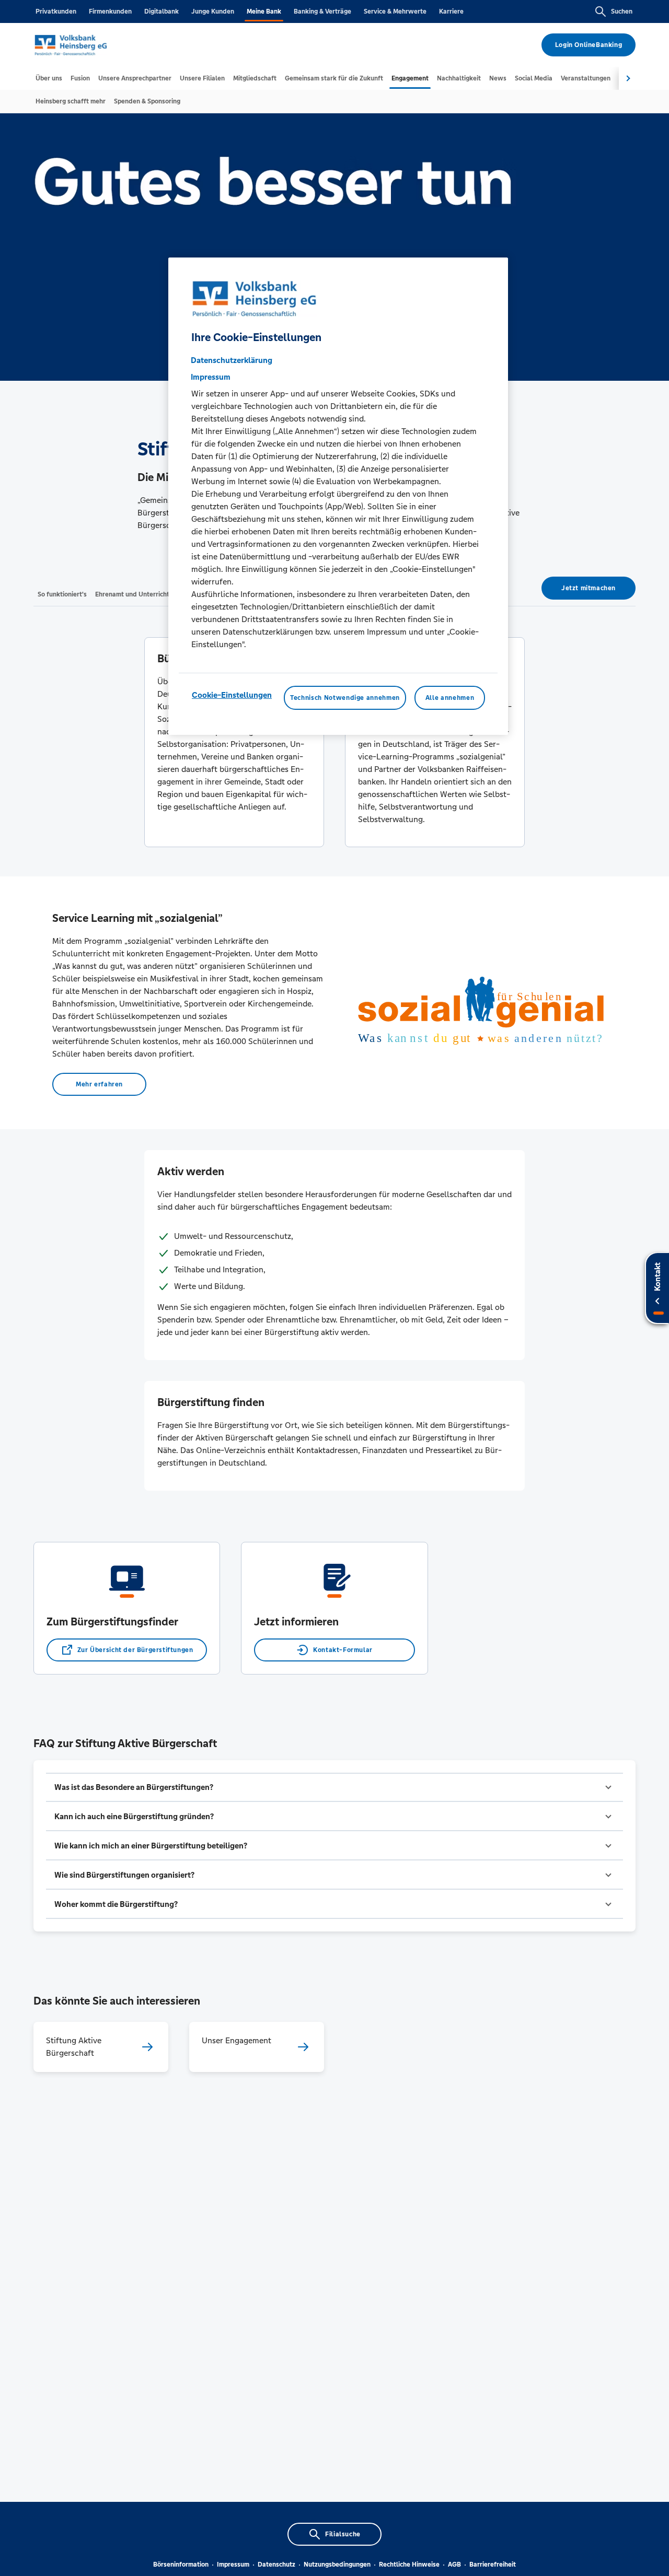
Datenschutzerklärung (232, 360)
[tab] (49, 78)
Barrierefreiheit (493, 2565)
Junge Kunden (213, 11)
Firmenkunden (110, 11)
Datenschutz (276, 2565)
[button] (334, 1787)
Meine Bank (264, 11)
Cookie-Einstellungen (232, 695)
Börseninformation (181, 2565)
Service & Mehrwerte (395, 11)
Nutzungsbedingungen (337, 2565)
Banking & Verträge (322, 11)
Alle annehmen (450, 698)
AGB (454, 2565)
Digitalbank (162, 11)
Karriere (451, 11)
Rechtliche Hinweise (409, 2565)
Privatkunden (56, 11)
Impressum (233, 2565)
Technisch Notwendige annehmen (345, 698)
